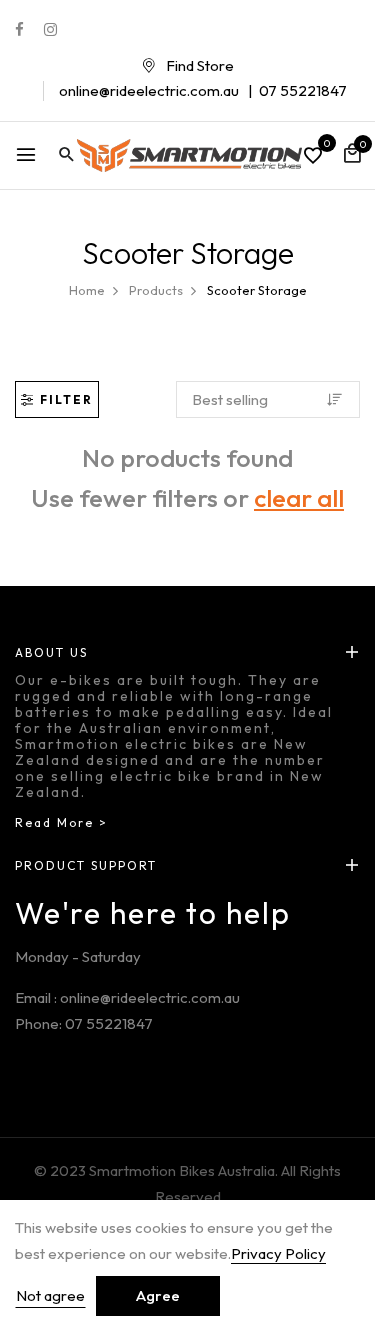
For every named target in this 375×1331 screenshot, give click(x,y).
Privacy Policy (278, 1253)
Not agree (50, 1295)
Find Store (200, 65)
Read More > (61, 822)
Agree (158, 1295)
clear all (299, 498)
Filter (66, 399)
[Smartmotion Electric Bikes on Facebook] (19, 29)
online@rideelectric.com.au (149, 90)
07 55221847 (303, 90)
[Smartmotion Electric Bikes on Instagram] (50, 29)
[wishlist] (313, 157)
